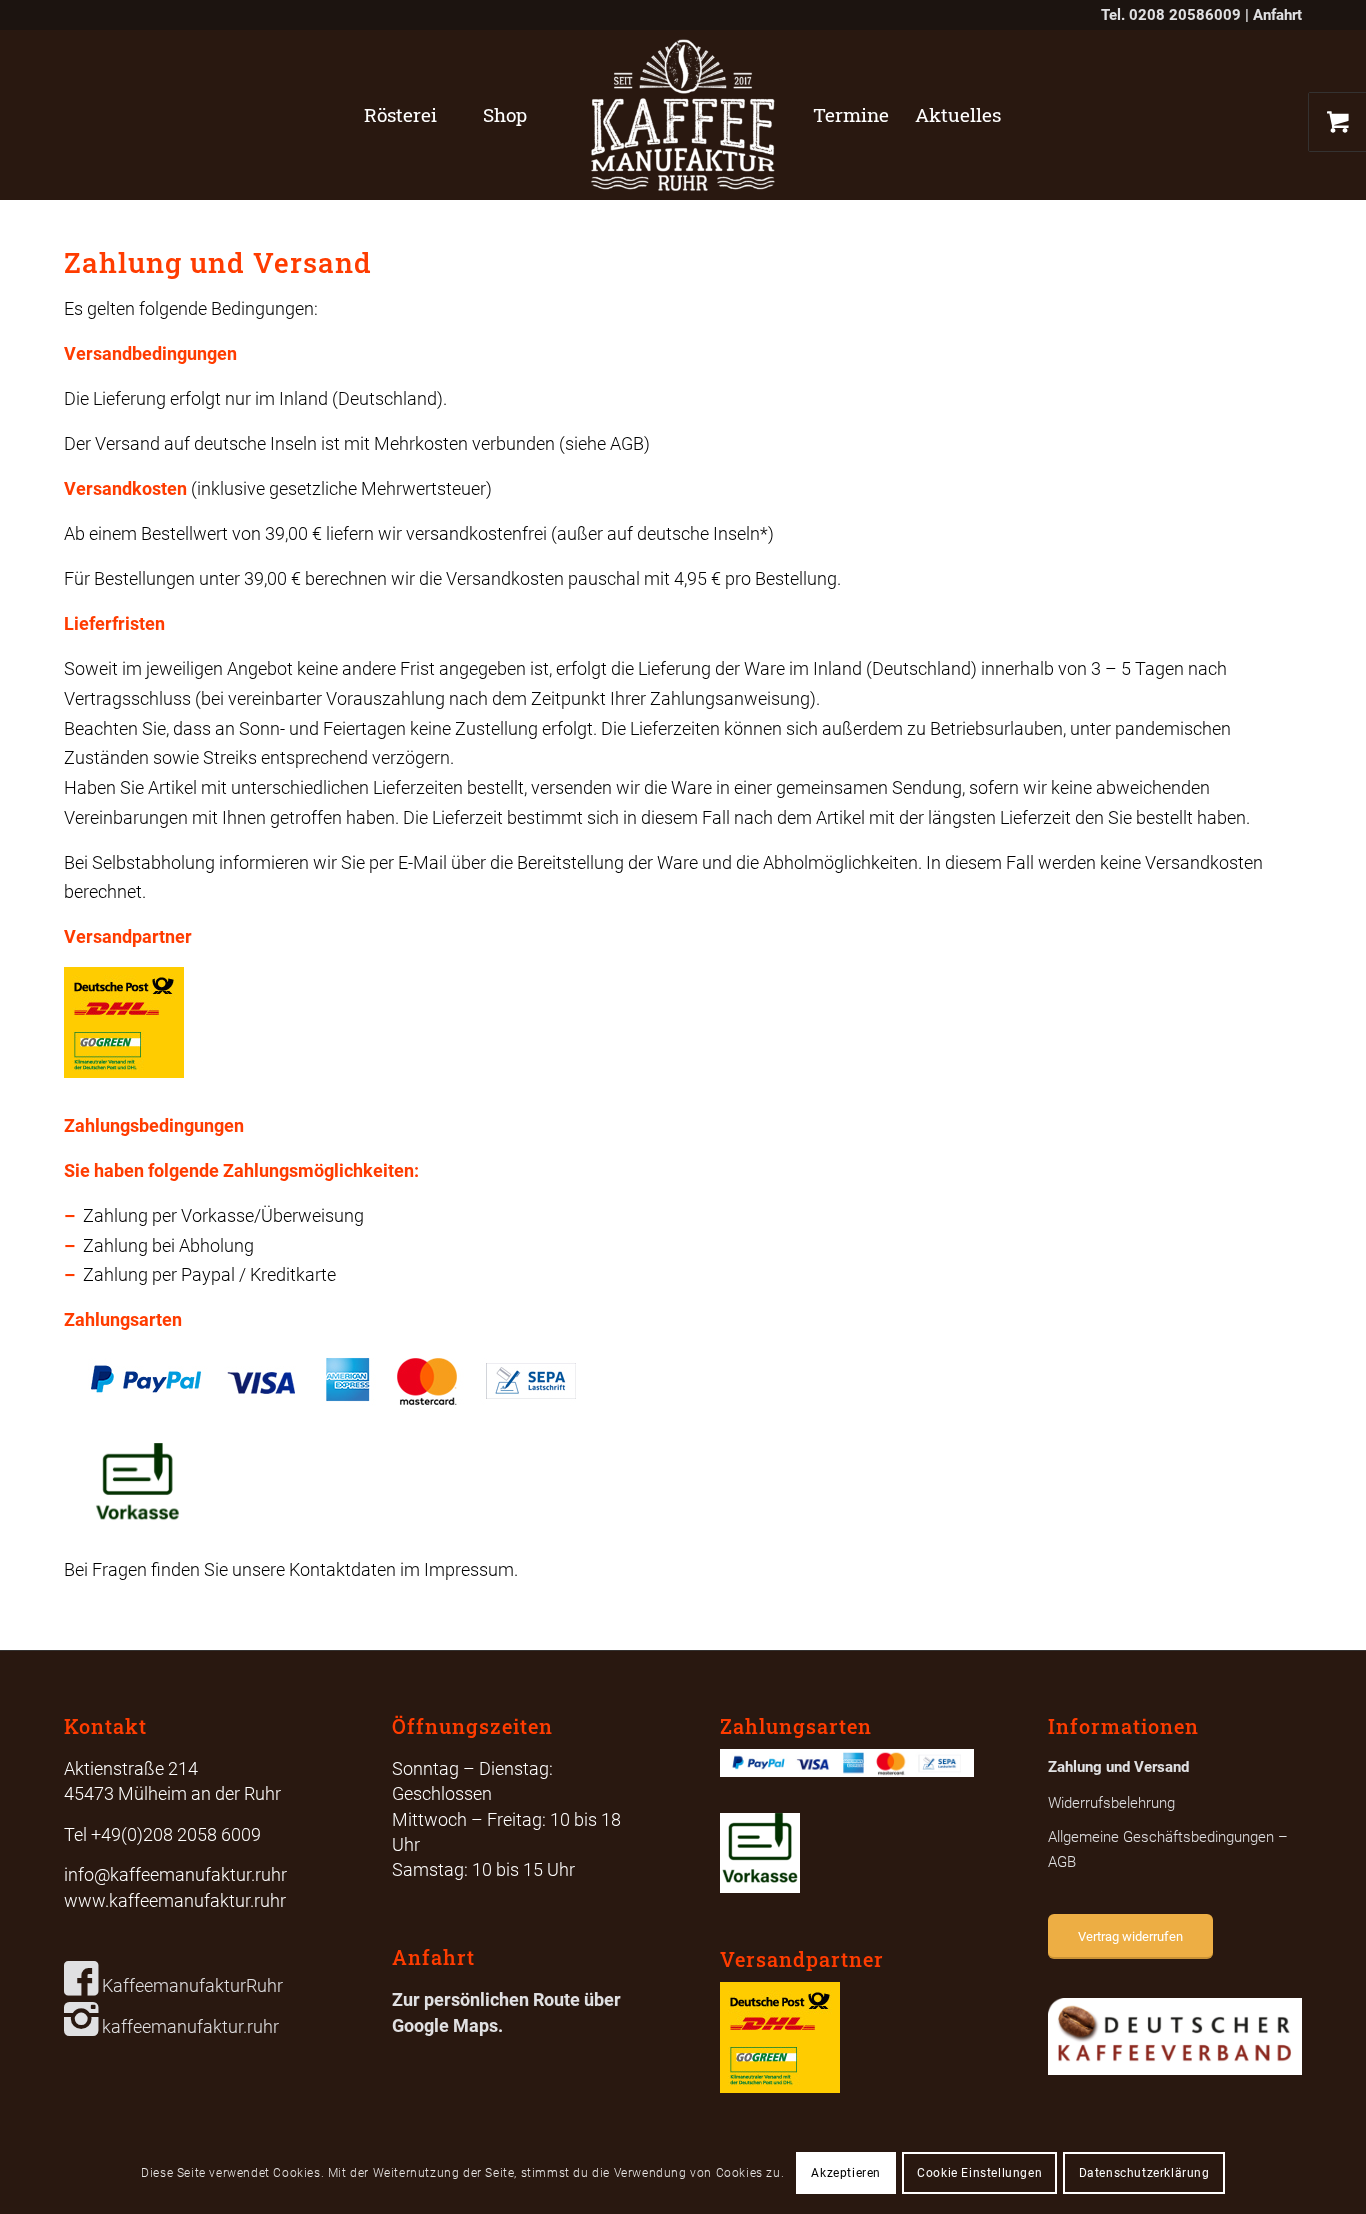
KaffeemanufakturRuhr (190, 1985)
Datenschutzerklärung (1144, 2173)
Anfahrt (1277, 15)
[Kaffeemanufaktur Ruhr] (683, 115)
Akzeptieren (846, 2173)
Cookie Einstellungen (979, 2173)
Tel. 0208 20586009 (1171, 15)
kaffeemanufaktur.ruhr (188, 2026)
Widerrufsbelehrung (1111, 1803)
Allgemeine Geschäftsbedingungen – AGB (1168, 1849)
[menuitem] (400, 115)
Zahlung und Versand (1118, 1767)
